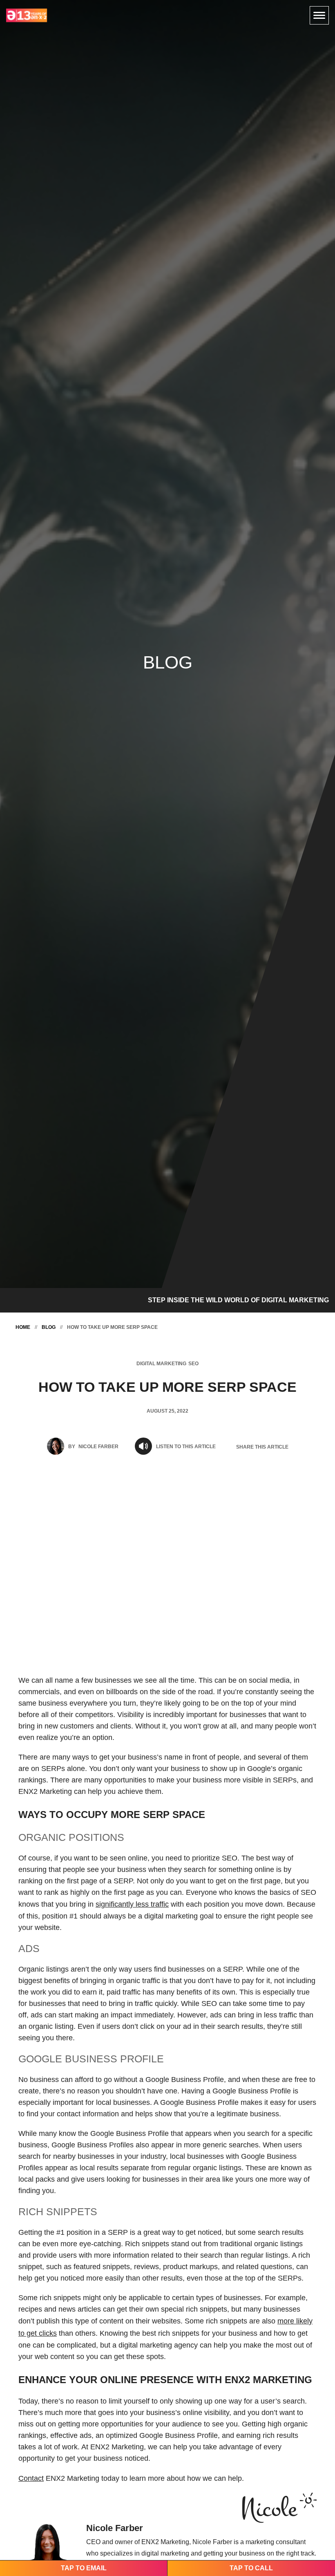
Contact (31, 2478)
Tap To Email (84, 2568)
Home (23, 1327)
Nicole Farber (98, 1447)
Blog (49, 1327)
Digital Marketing (161, 1364)
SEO (193, 1364)
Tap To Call (251, 2568)
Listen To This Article (186, 1447)
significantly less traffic (132, 1904)
